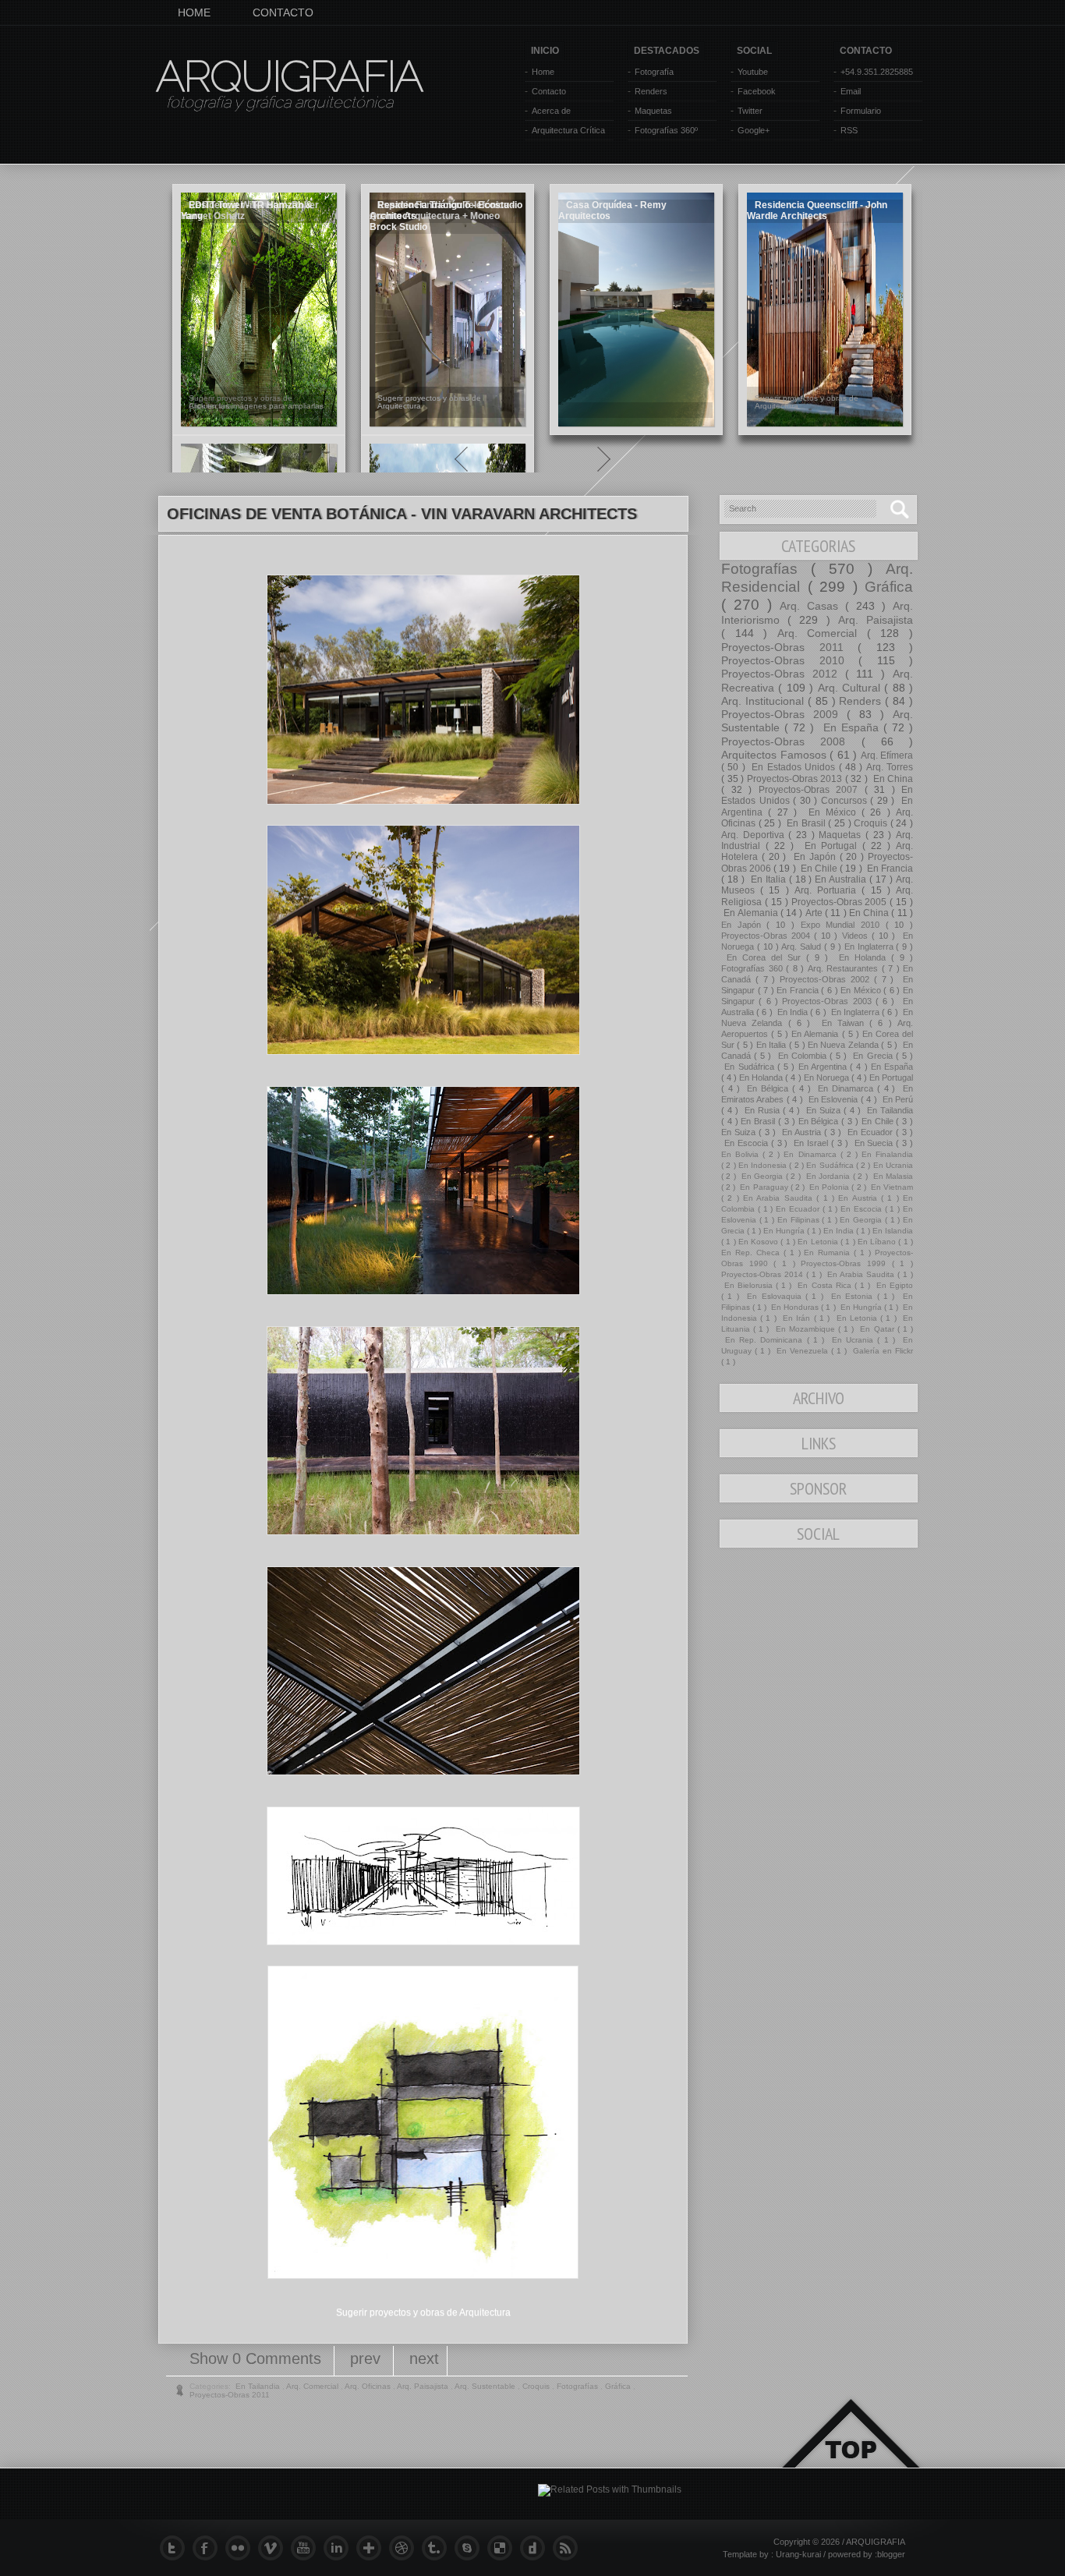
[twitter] (176, 2548)
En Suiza (823, 1110)
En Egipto (893, 1285)
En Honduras (795, 1307)
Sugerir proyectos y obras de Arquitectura (423, 2312)
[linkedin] (340, 2548)
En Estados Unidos (793, 767)
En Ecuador (870, 1132)
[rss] (569, 2548)
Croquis (872, 823)
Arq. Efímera (887, 755)
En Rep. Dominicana (764, 1340)
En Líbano (878, 1242)
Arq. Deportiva (755, 835)
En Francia (889, 869)
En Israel (811, 1143)
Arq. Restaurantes (845, 968)
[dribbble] (405, 2548)
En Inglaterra (870, 947)
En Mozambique (805, 1329)
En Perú (896, 1099)
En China (892, 779)
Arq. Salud (803, 947)
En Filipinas (800, 1220)
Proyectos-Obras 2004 (768, 936)
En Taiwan (842, 1023)
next (424, 2358)
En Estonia (852, 1296)
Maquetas (653, 111)
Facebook (757, 91)
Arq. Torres (890, 767)
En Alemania (751, 913)
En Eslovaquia (774, 1296)
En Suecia (874, 1143)
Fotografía (654, 72)
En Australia (842, 879)
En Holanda (862, 957)
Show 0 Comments (258, 2358)
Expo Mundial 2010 (843, 925)
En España (851, 727)
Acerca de (551, 111)
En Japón (814, 857)
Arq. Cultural (851, 688)
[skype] (471, 2548)
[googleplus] (373, 2548)
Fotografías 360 (754, 968)
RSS (849, 130)
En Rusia (762, 1110)
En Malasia (892, 1176)
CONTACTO (283, 12)
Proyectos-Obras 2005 (841, 902)
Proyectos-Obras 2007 (812, 790)
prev (368, 2358)
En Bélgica (767, 1088)
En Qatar (877, 1329)
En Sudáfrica (749, 1067)
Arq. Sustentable (486, 2386)
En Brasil (806, 823)
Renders (651, 91)
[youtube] (307, 2548)
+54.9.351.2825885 (877, 72)
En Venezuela (802, 1351)
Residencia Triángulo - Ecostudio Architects (446, 211)
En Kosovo (760, 1242)
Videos (857, 936)
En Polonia (829, 1187)
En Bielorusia (748, 1285)
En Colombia (802, 1056)
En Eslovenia (833, 1099)
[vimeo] (274, 2548)
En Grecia (872, 1056)
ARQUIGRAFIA (289, 76)
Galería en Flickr (881, 1351)
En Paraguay (764, 1187)
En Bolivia (742, 1154)
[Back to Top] (851, 2452)
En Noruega (828, 1077)
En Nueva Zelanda (844, 1045)
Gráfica (889, 587)
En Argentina (824, 1067)
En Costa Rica (824, 1285)
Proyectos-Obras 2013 (796, 779)
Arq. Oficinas (369, 2386)
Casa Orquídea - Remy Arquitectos (612, 211)
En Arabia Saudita (780, 1198)
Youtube (753, 72)
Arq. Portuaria (828, 890)
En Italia (768, 879)
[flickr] (242, 2548)
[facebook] (209, 2548)
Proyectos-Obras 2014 (764, 1274)
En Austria (801, 1132)
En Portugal (831, 846)
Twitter (750, 111)
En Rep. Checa (752, 1253)
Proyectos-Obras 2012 (783, 674)
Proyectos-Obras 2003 (829, 1001)
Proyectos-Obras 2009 (784, 714)
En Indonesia (764, 1165)
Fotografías (766, 569)
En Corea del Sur (764, 957)
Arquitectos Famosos (775, 755)
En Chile (819, 869)
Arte (815, 913)
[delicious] (504, 2548)
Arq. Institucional (764, 701)
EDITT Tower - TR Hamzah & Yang (247, 211)
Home (543, 72)
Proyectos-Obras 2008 (791, 741)
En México (832, 812)
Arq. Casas (812, 606)
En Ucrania (893, 1165)
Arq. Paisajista (876, 620)
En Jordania (828, 1176)
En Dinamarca (845, 1088)
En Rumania (829, 1253)
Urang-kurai (800, 2554)
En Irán (797, 1318)
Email (851, 91)
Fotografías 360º (666, 130)
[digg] (536, 2548)
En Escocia (746, 1143)
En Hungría (785, 1231)
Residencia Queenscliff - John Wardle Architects (817, 211)
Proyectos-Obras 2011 (789, 647)
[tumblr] (438, 2548)
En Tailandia (888, 1110)
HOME (194, 12)
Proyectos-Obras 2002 (827, 979)
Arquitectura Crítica (568, 130)
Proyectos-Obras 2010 (790, 660)
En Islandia (893, 1231)
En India (793, 1012)
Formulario (861, 111)
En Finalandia (887, 1154)
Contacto (549, 91)
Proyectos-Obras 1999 (846, 1263)
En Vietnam (891, 1187)
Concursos (846, 801)
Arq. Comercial (822, 633)
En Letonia (819, 1242)
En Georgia (762, 1176)
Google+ (754, 130)
